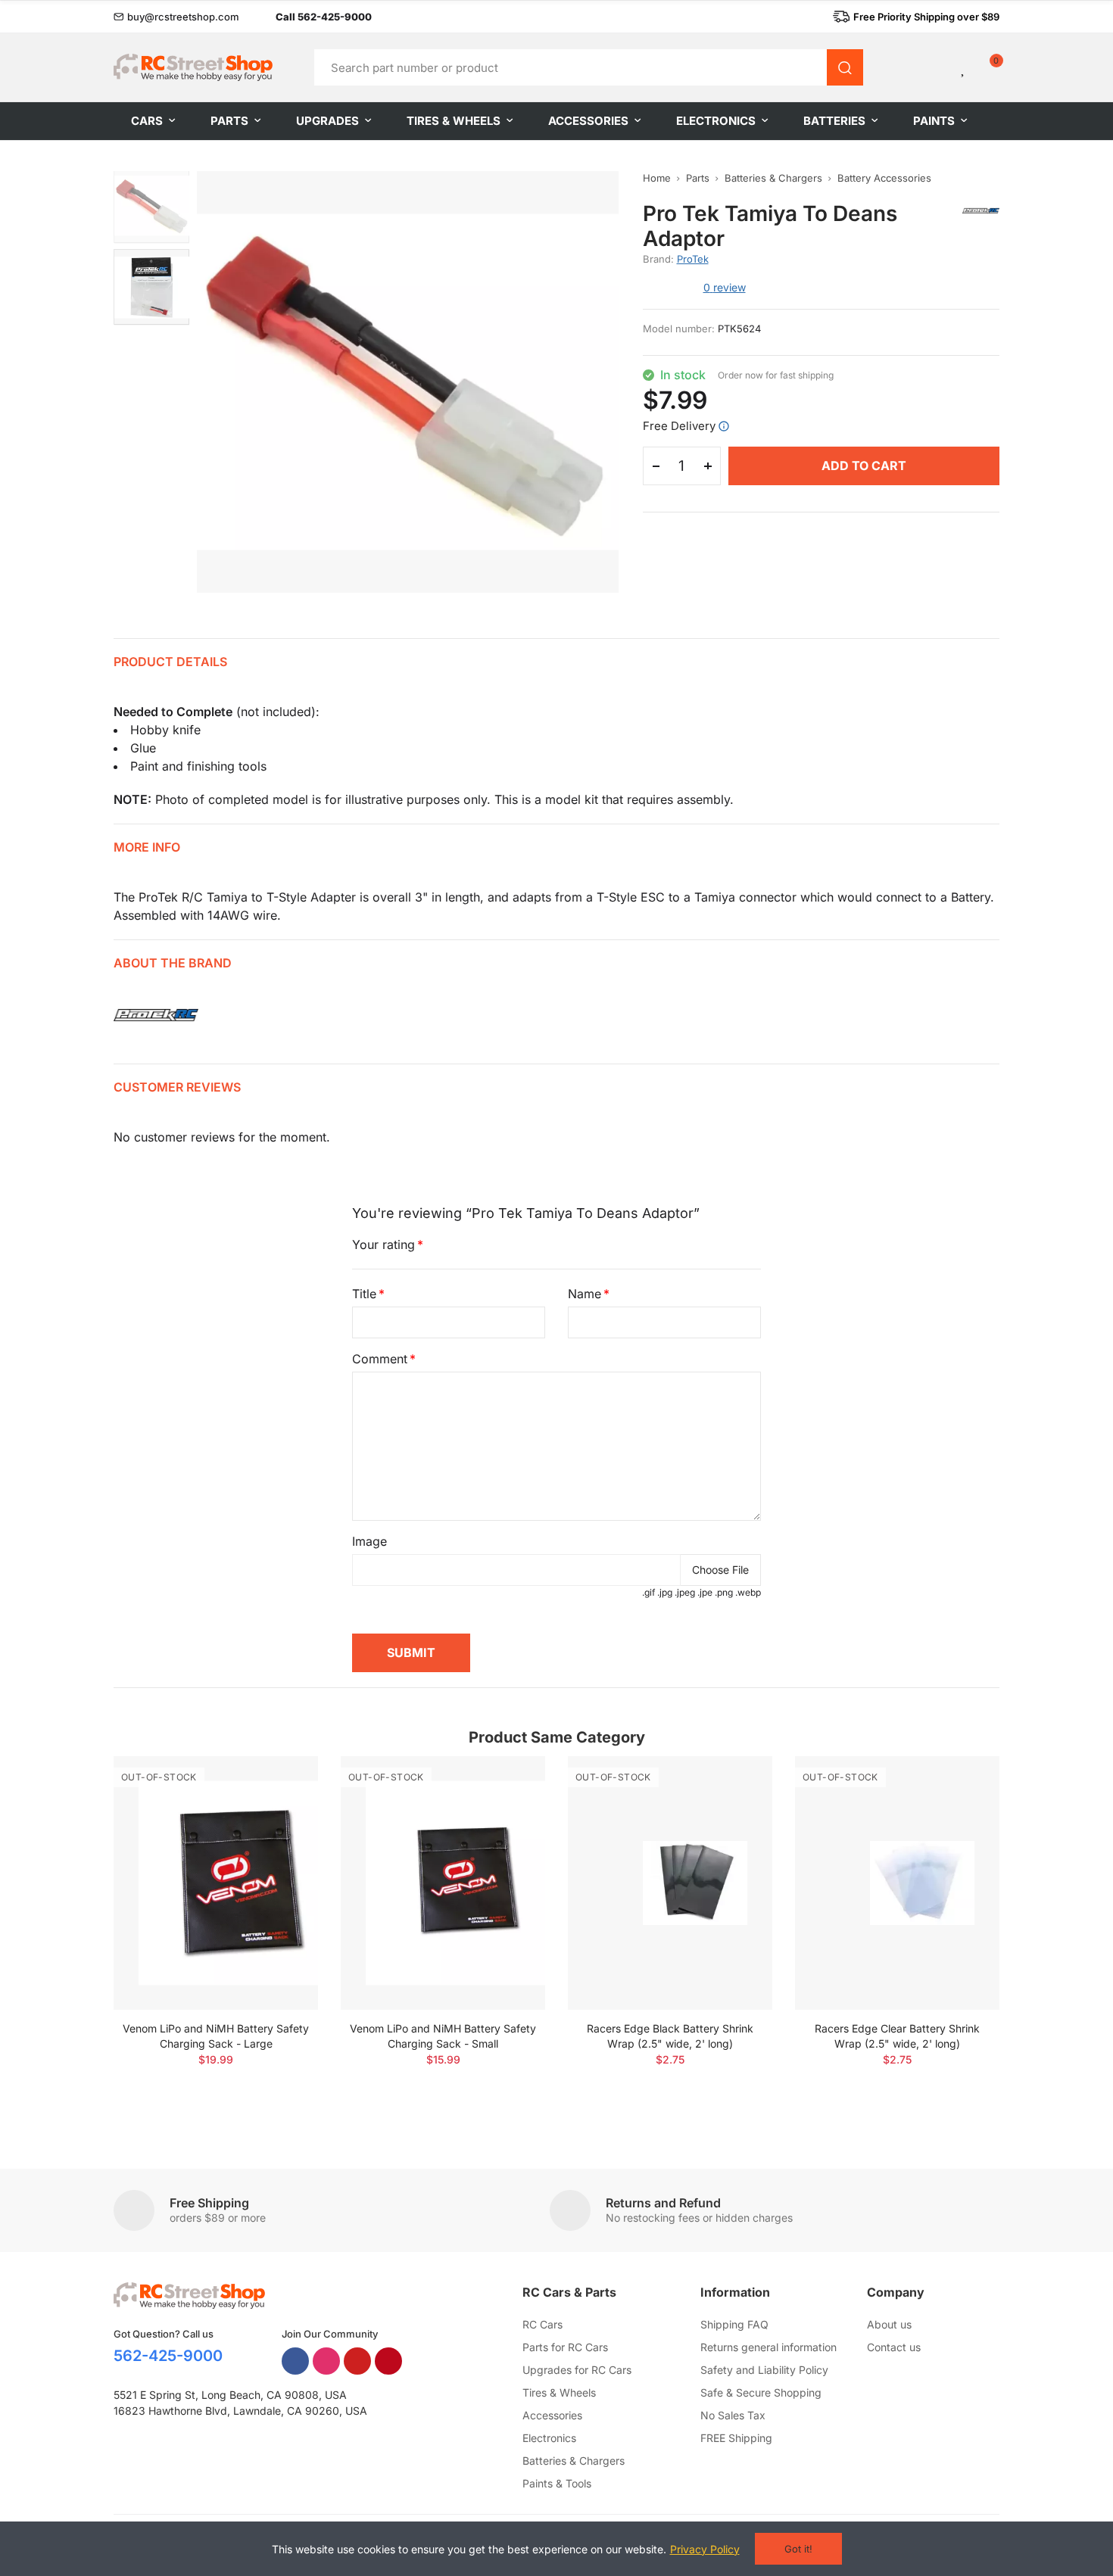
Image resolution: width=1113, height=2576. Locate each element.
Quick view (280, 1813)
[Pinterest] (388, 2361)
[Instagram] (326, 2361)
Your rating (383, 1244)
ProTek (693, 259)
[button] (176, 17)
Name (585, 1294)
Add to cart (864, 466)
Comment (380, 1359)
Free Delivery (679, 426)
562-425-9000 (168, 2356)
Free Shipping (209, 2203)
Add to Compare (280, 1783)
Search (845, 67)
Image (369, 1541)
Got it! (798, 2549)
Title (364, 1294)
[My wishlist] (964, 67)
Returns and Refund (663, 2203)
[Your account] (938, 67)
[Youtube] (357, 2361)
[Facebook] (295, 2361)
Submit (411, 1652)
